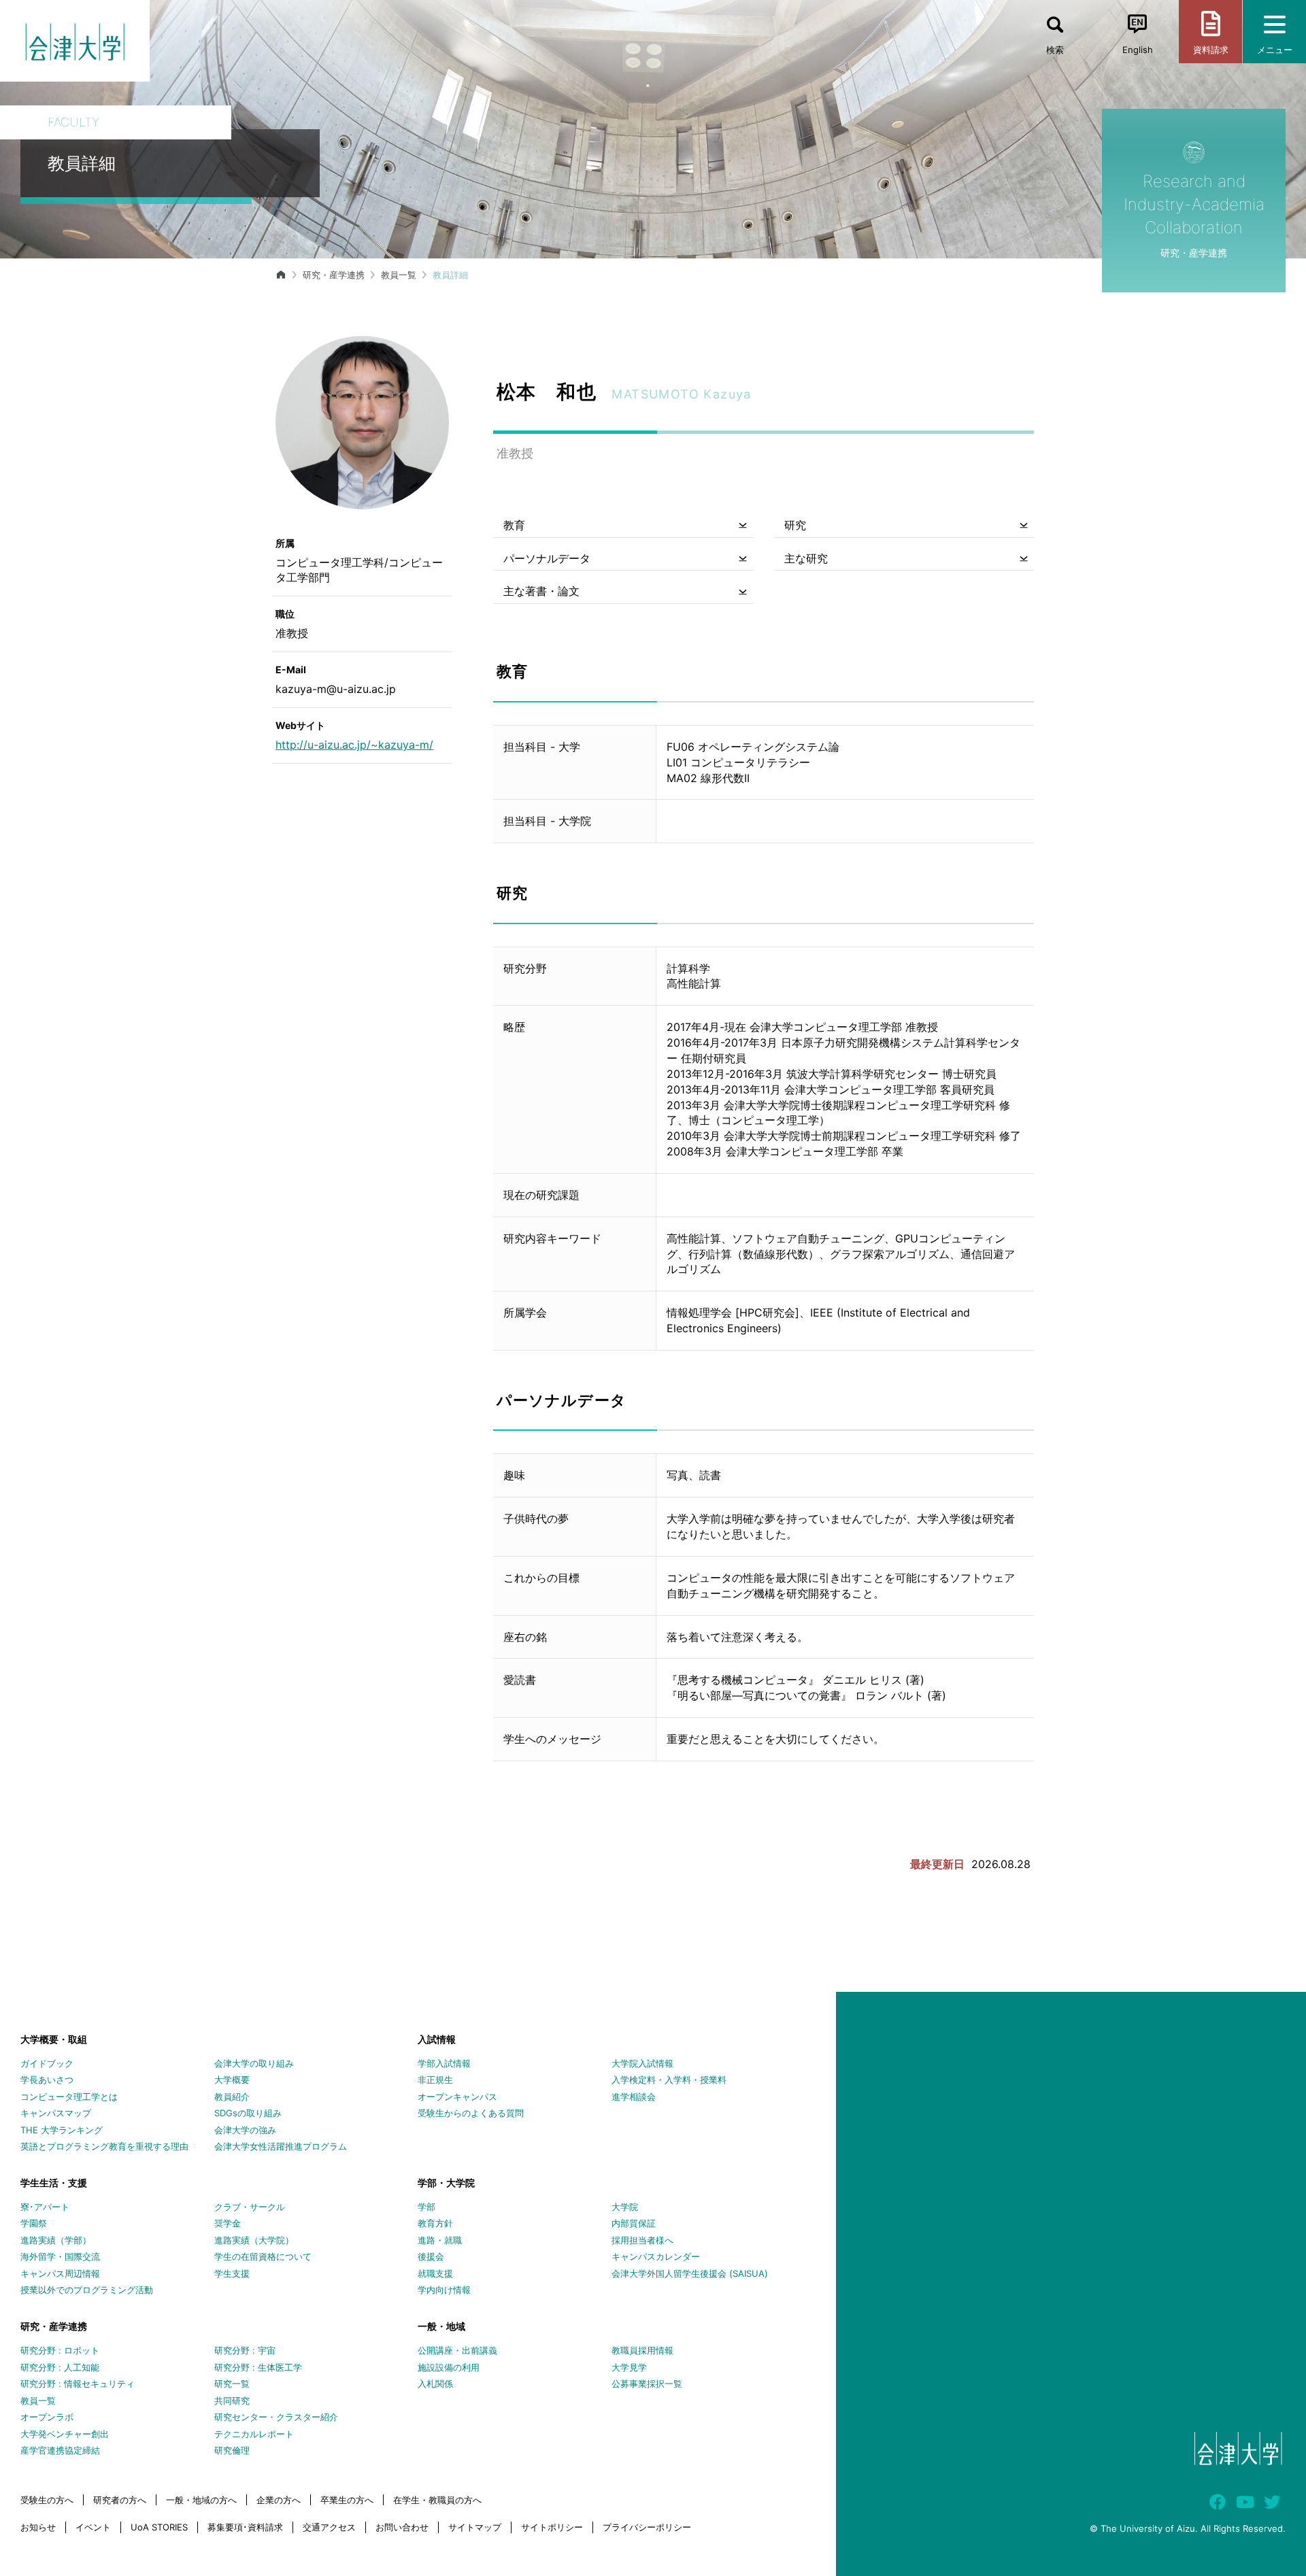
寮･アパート (45, 2207)
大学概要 (232, 2080)
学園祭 (34, 2223)
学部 (426, 2207)
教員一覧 (399, 275)
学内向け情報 (444, 2290)
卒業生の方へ (347, 2500)
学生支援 (232, 2273)
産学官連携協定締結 (60, 2450)
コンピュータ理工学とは (69, 2097)
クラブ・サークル (250, 2207)
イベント (93, 2527)
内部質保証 (634, 2223)
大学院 (625, 2207)
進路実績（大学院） (254, 2240)
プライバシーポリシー (647, 2527)
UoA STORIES (159, 2527)
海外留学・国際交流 (60, 2256)
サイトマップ (475, 2527)
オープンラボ (47, 2417)
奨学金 (228, 2223)
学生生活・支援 (54, 2183)
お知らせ (38, 2527)
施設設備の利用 (449, 2367)
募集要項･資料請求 (245, 2527)
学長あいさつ (47, 2080)
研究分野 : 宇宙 (245, 2350)
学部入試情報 (444, 2063)
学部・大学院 (446, 2183)
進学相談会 (634, 2097)
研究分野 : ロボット (60, 2350)
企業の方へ (279, 2500)
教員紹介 (232, 2097)
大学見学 (629, 2367)
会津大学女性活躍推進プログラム (281, 2146)
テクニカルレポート (254, 2434)
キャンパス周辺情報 (60, 2273)
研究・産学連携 (334, 275)
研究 (795, 525)
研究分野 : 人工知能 (60, 2367)
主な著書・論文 (541, 591)
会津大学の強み (245, 2130)
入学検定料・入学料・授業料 (669, 2080)
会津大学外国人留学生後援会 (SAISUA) (690, 2273)
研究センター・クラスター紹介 (276, 2417)
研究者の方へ (120, 2500)
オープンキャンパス (457, 2097)
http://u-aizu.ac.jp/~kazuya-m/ (354, 745)
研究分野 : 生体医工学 (258, 2367)
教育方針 (435, 2223)
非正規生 (435, 2080)
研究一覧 (232, 2384)
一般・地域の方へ (201, 2500)
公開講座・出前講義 (457, 2350)
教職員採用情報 (642, 2350)
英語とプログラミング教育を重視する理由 (104, 2146)
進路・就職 (440, 2240)
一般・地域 (441, 2326)
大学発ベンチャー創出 (65, 2434)
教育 (514, 525)
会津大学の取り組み (254, 2063)
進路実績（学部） (56, 2240)
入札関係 (435, 2384)
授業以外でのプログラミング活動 (87, 2290)
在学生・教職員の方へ (437, 2500)
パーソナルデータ (547, 558)
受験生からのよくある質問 (471, 2113)
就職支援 (435, 2273)
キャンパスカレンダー (656, 2256)
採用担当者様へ (642, 2240)
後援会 (431, 2256)
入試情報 (437, 2039)
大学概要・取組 (54, 2039)
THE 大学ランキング (62, 2130)
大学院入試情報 (642, 2063)
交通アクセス (329, 2527)
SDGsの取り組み (248, 2113)
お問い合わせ (402, 2527)
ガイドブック (47, 2063)
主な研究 (806, 558)
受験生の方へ (47, 2500)
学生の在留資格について (263, 2256)
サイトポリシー (552, 2527)
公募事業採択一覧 (647, 2384)
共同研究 (232, 2401)
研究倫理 (232, 2450)
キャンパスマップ (56, 2113)
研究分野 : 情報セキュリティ (78, 2384)
